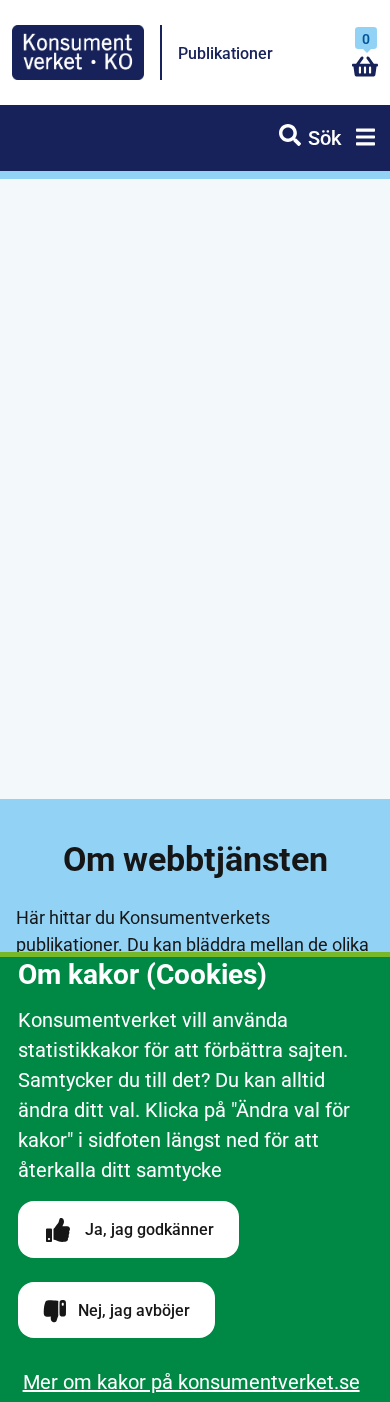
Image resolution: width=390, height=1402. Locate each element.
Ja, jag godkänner (147, 1229)
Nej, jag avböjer (132, 1310)
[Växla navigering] (362, 140)
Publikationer (225, 53)
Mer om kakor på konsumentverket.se (191, 1382)
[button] (310, 138)
